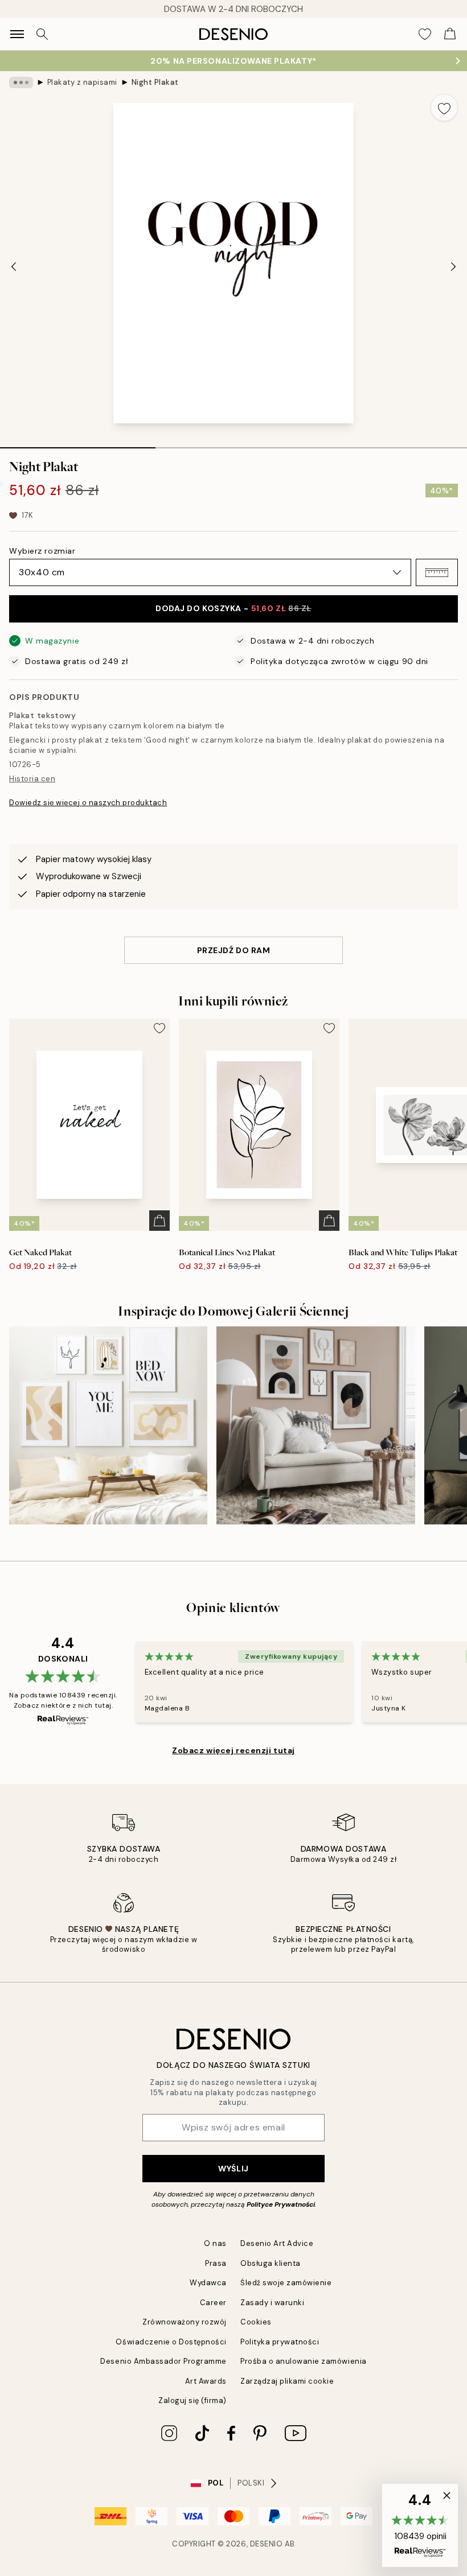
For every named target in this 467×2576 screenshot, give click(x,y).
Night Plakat (155, 82)
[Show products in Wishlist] (425, 34)
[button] (437, 572)
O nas (215, 2243)
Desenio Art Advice (277, 2243)
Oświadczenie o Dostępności (171, 2342)
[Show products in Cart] (450, 34)
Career (213, 2303)
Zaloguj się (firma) (192, 2400)
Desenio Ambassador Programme (163, 2361)
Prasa (216, 2263)
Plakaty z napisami (82, 82)
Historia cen (32, 779)
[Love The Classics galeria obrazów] (316, 1425)
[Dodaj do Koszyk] (159, 1221)
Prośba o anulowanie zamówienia (304, 2361)
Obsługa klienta (271, 2263)
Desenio (267, 2544)
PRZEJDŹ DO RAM (234, 950)
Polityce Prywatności (281, 2204)
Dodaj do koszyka (233, 608)
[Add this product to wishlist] (444, 108)
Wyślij (233, 2169)
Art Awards (206, 2381)
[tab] (78, 444)
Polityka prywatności (280, 2342)
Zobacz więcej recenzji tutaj (233, 1750)
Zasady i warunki (272, 2303)
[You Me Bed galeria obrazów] (108, 1425)
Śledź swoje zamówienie (286, 2283)
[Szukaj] (42, 34)
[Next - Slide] (453, 266)
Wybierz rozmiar (42, 551)
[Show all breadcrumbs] (21, 83)
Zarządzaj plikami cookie (287, 2381)
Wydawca (208, 2283)
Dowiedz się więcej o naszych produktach (88, 803)
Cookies (256, 2322)
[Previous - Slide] (14, 266)
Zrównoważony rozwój (185, 2322)
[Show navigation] (17, 34)
